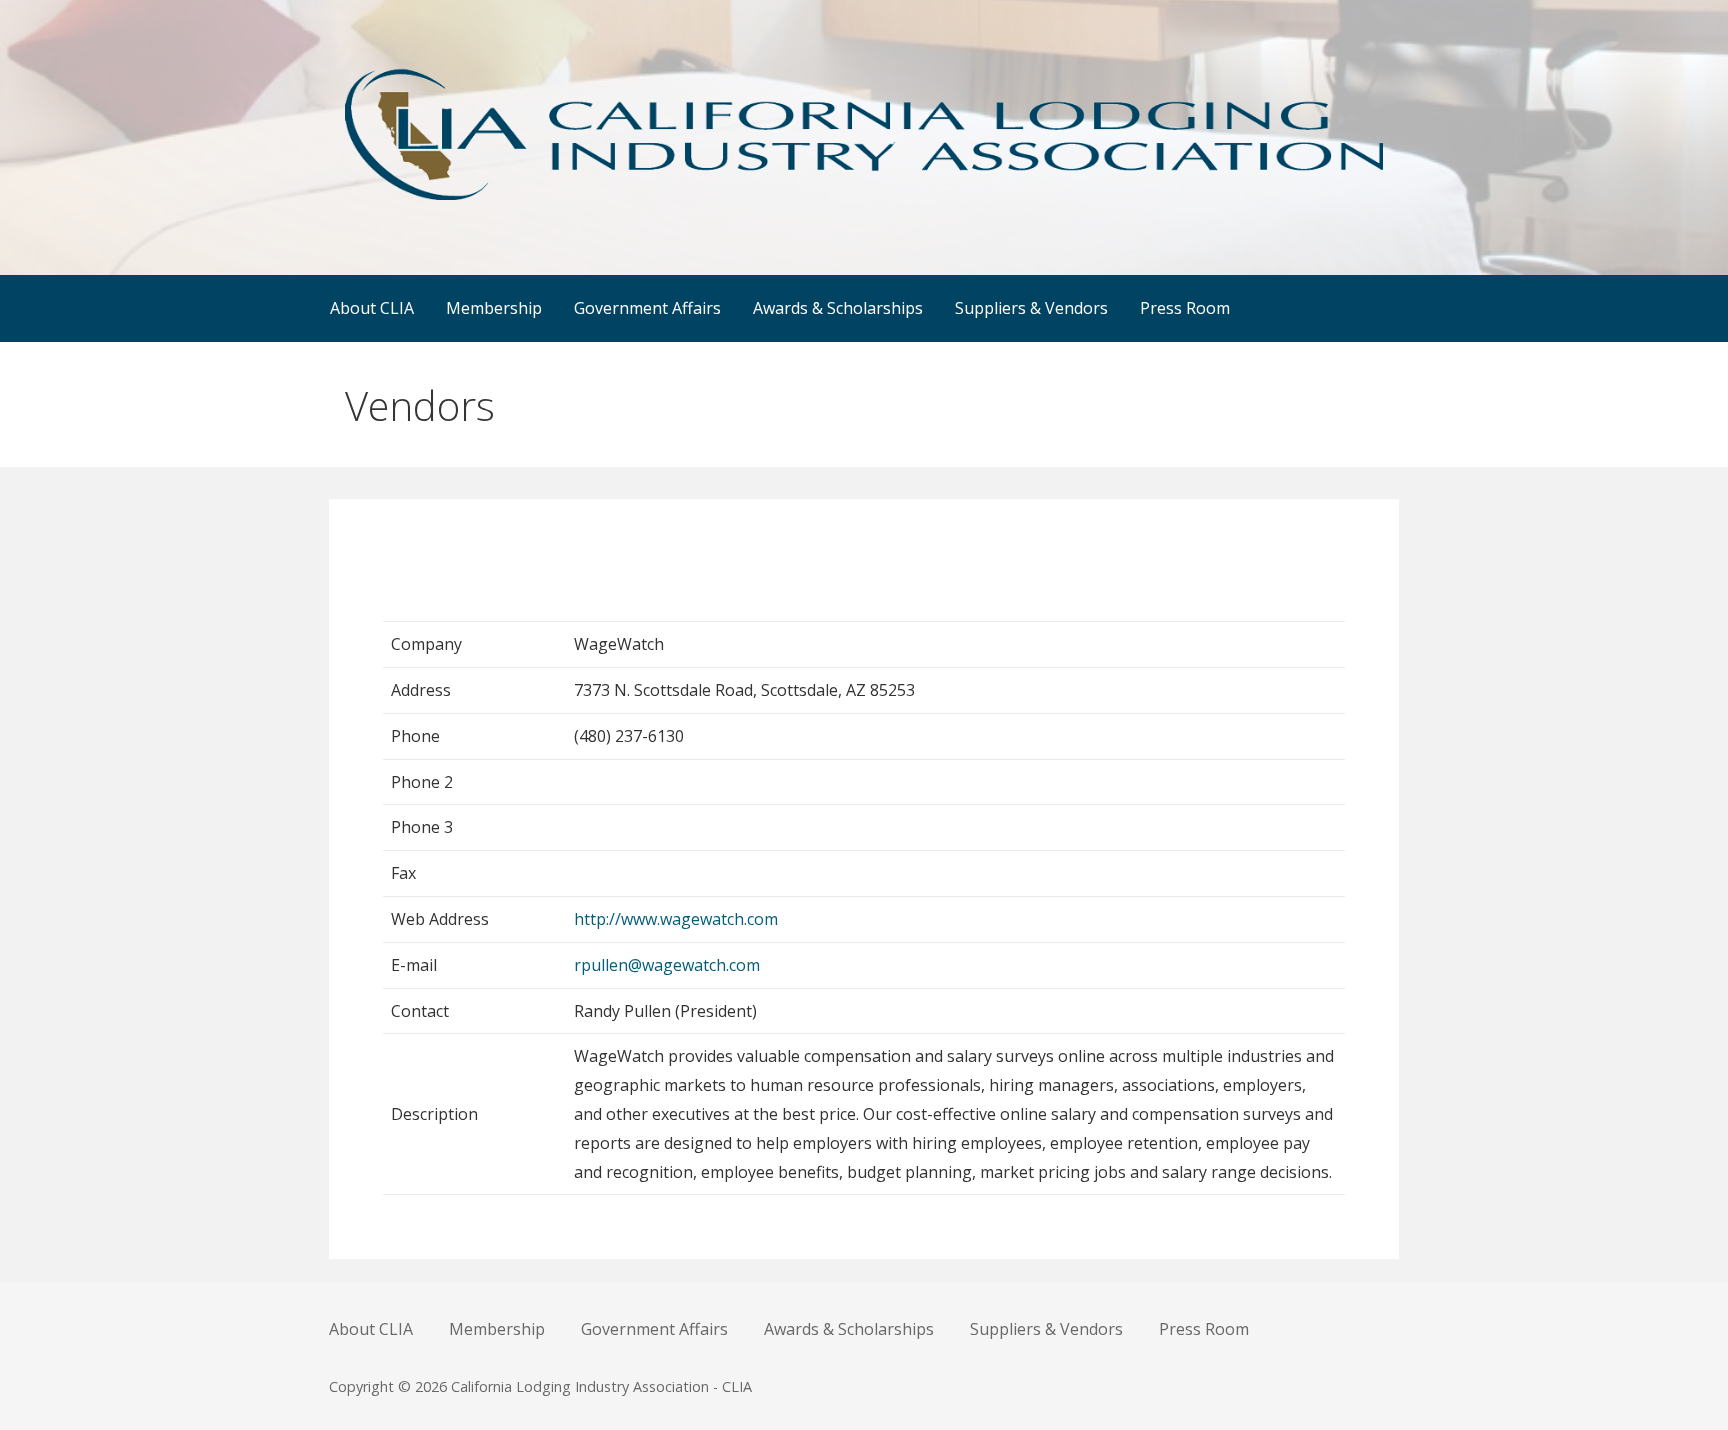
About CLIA (372, 308)
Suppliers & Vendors (1031, 308)
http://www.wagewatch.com (676, 919)
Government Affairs (647, 308)
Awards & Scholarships (838, 308)
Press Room (1185, 308)
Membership (494, 308)
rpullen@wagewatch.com (667, 965)
